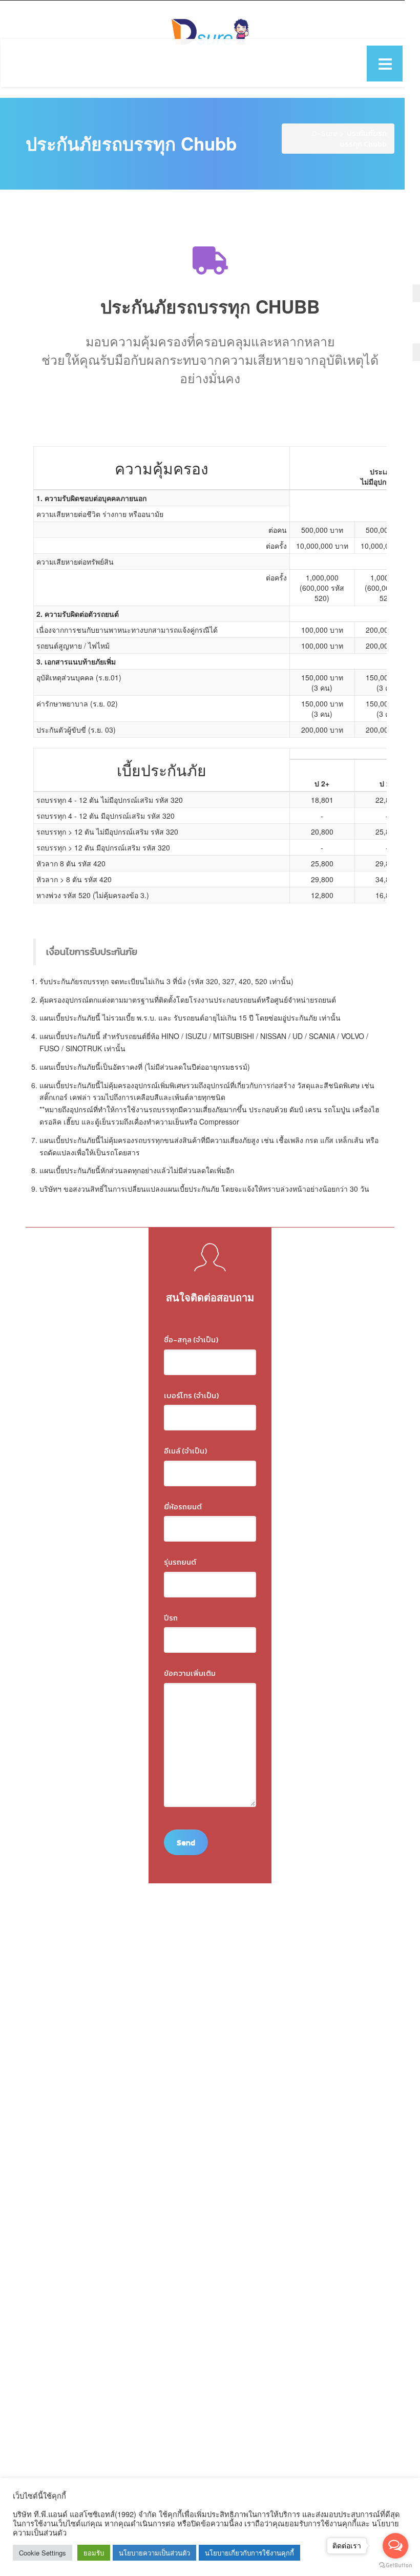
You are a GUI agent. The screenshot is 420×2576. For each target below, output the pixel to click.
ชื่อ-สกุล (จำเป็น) (191, 1339)
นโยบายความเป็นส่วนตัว (154, 2553)
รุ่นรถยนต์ (180, 1562)
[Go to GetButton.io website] (395, 2565)
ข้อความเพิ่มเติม (190, 1673)
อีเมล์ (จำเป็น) (185, 1451)
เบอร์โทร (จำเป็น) (191, 1395)
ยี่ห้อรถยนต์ (183, 1507)
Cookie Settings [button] (43, 2553)
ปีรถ (171, 1618)
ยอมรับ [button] (94, 2553)
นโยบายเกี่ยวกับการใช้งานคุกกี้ (249, 2553)
